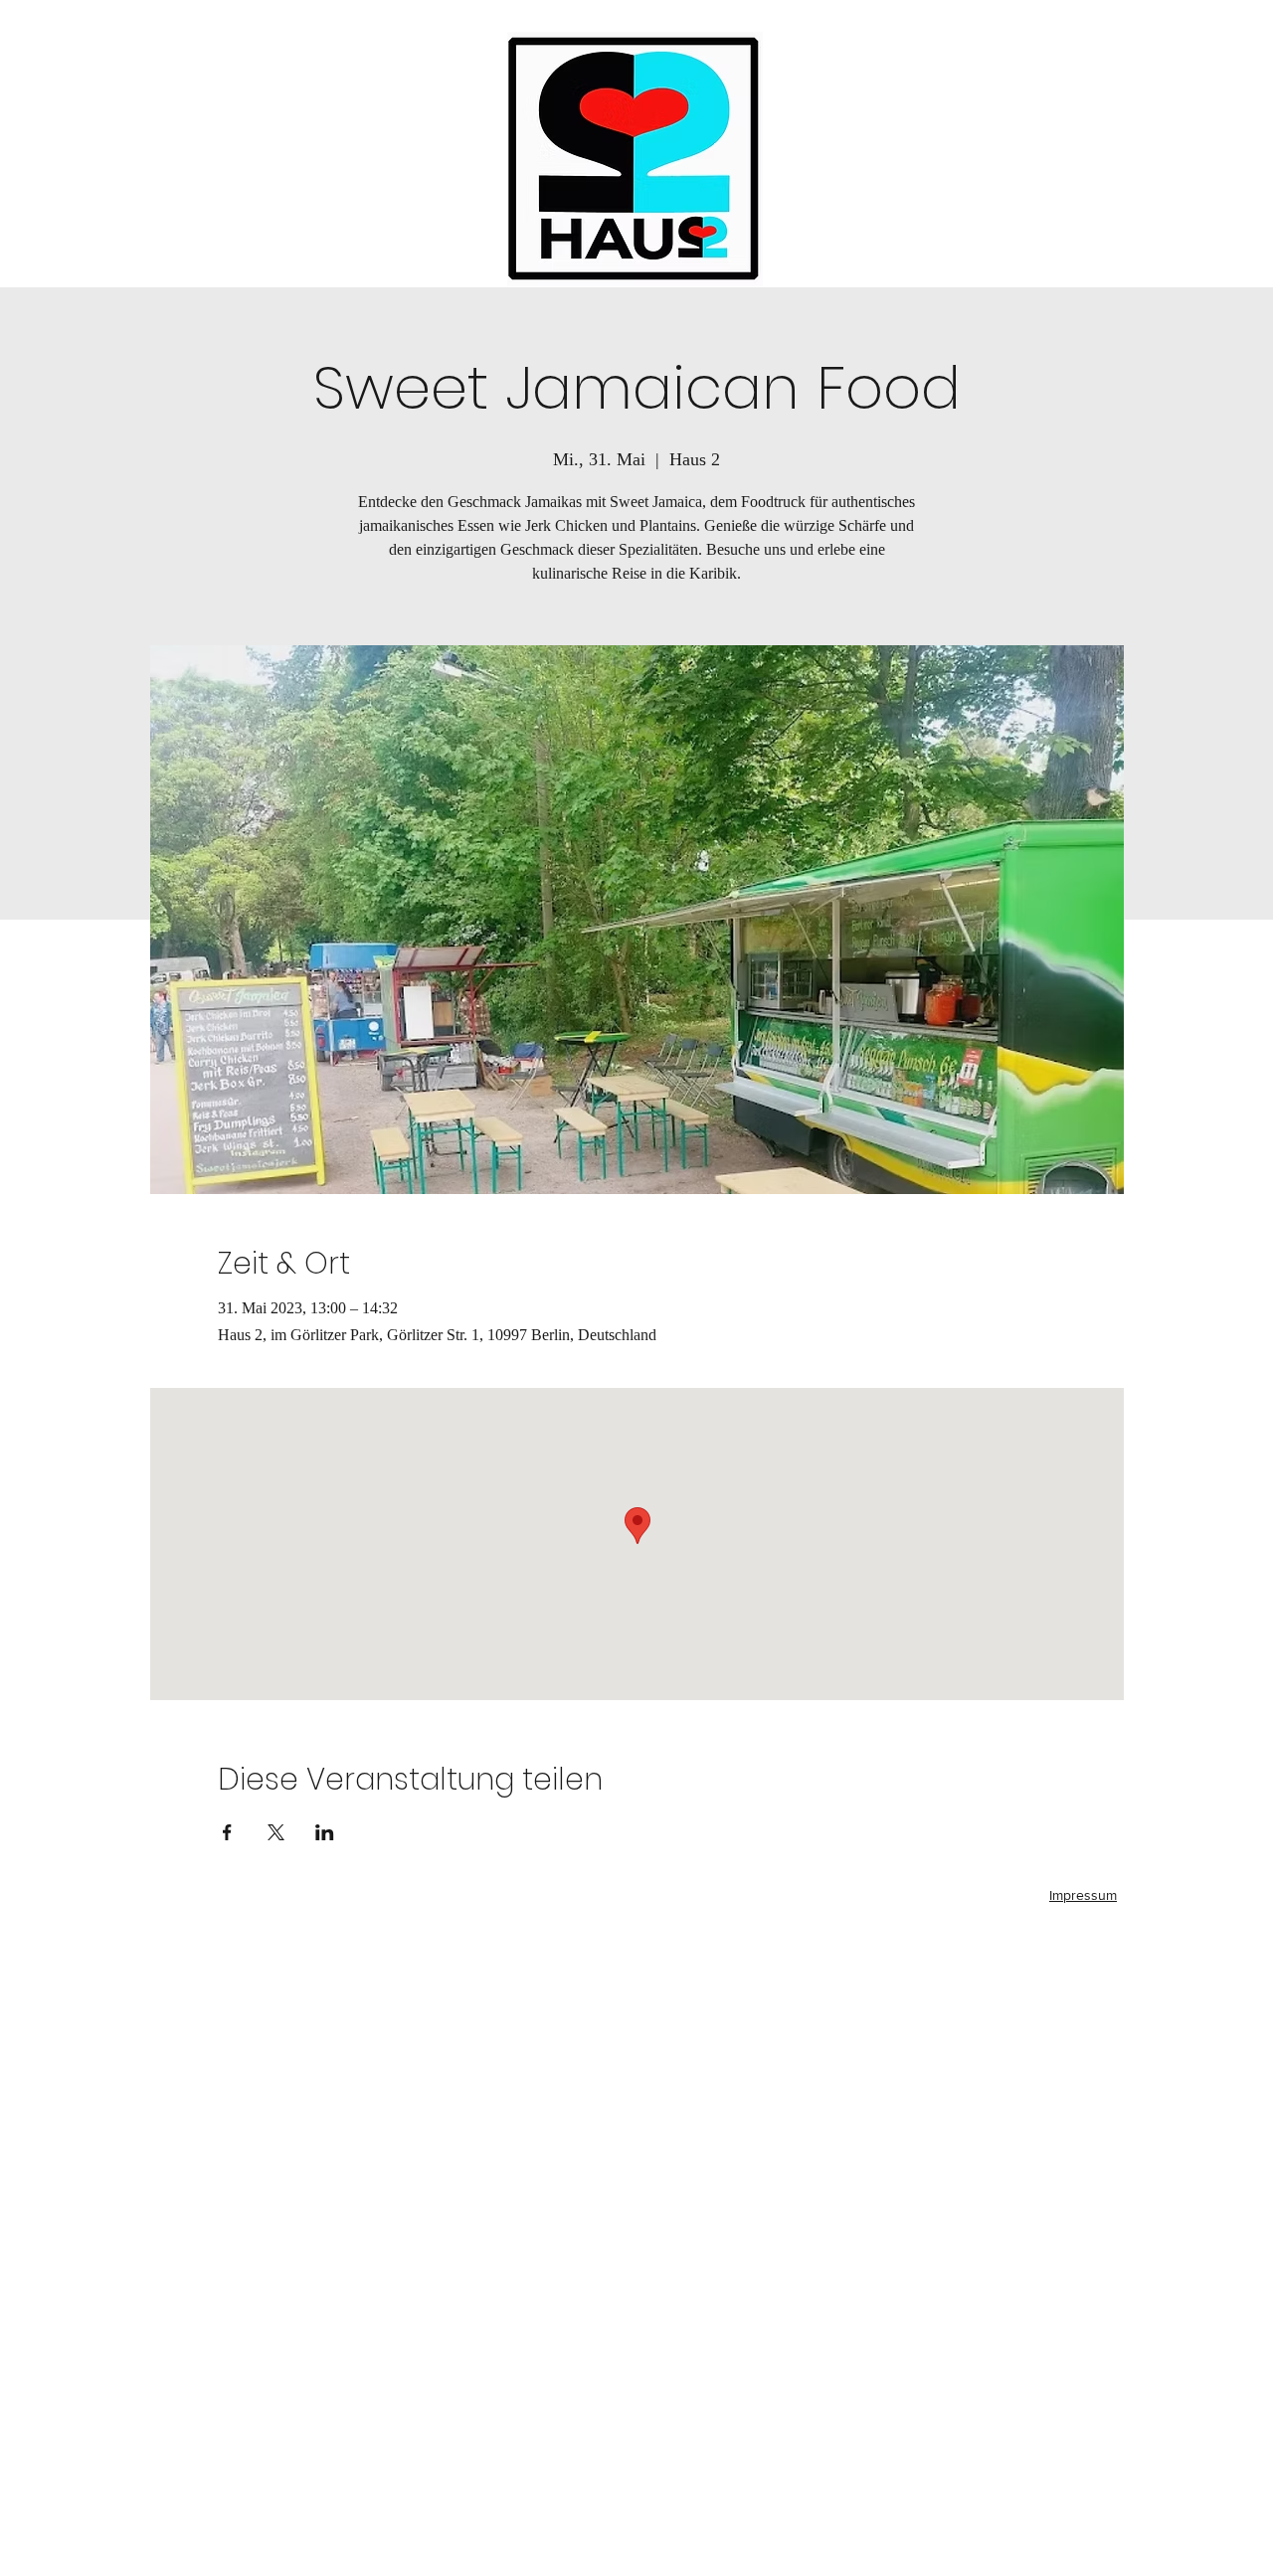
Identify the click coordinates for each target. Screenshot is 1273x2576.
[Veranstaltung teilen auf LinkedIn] (325, 1832)
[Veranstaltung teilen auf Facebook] (227, 1832)
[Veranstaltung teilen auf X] (276, 1832)
